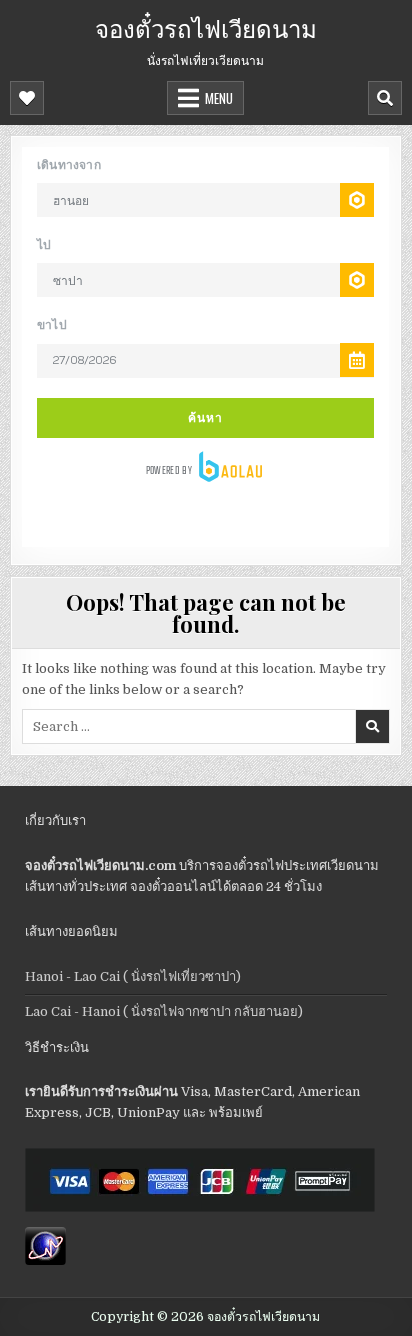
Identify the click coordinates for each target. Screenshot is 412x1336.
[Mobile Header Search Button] (385, 98)
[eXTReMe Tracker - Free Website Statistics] (45, 1260)
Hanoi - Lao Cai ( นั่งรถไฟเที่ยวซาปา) (133, 976)
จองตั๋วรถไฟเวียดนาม (206, 27)
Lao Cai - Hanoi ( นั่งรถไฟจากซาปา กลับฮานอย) (164, 1011)
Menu (219, 98)
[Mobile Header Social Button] (27, 98)
